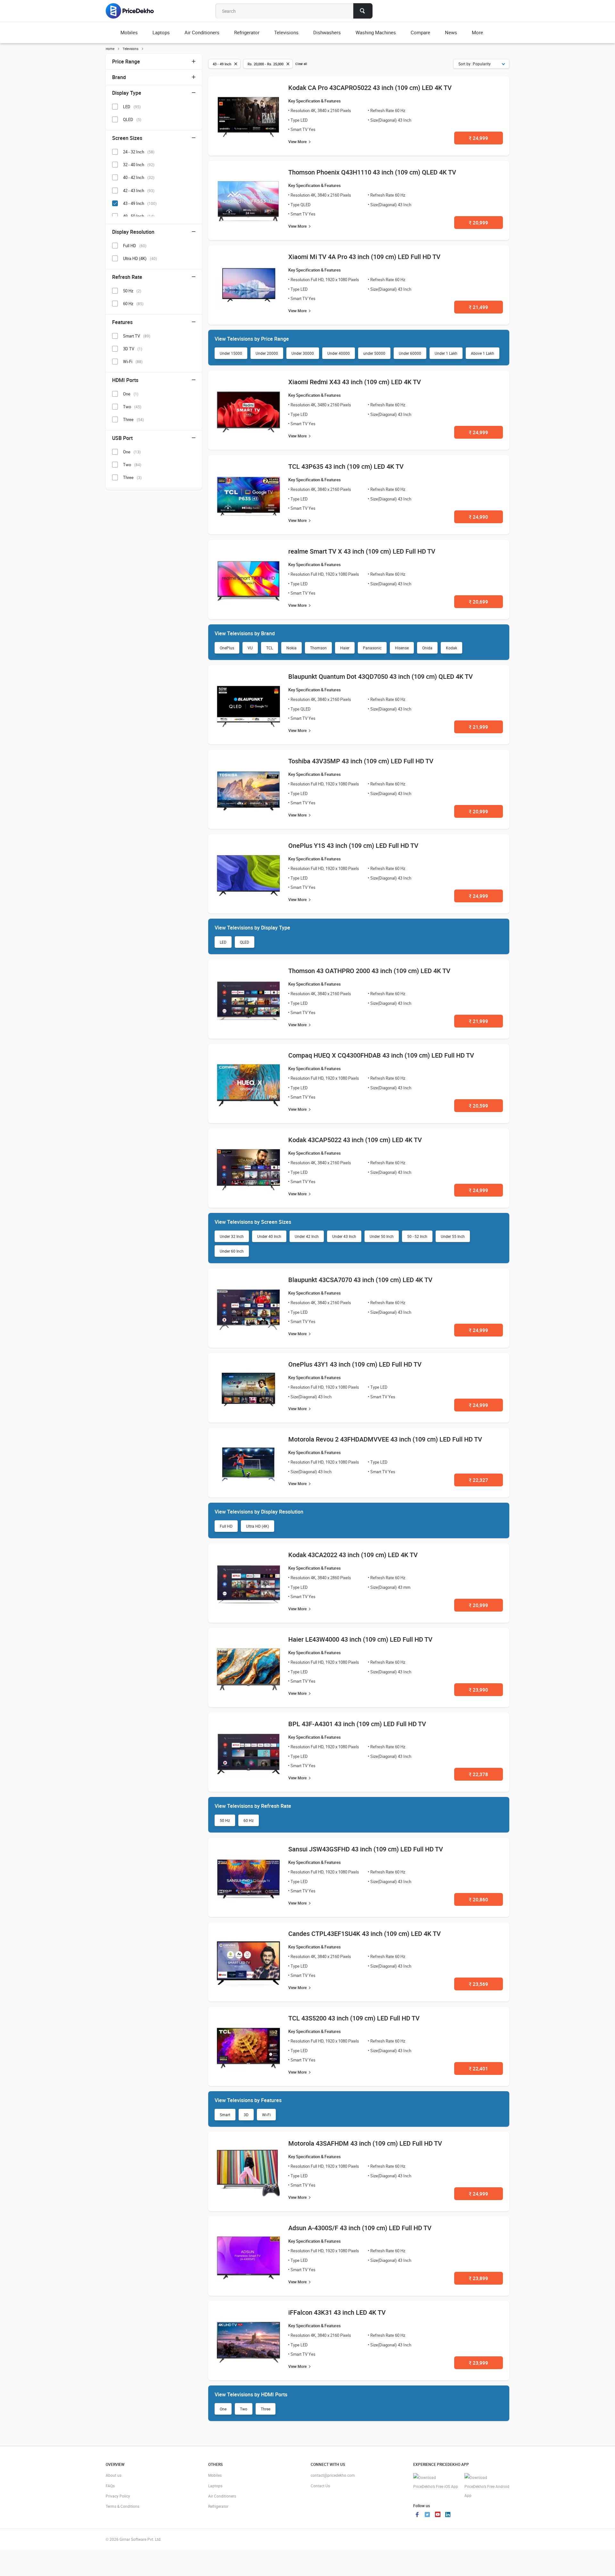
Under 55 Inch (453, 1236)
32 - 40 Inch (139, 165)
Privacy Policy (118, 2496)
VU (250, 648)
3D (246, 2115)
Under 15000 (231, 353)
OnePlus (227, 648)
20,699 (479, 602)
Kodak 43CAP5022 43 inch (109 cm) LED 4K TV (355, 1140)
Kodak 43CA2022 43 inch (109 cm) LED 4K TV (353, 1555)
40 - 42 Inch (139, 177)
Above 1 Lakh (483, 353)
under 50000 (374, 353)
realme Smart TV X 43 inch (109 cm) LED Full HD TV (362, 551)
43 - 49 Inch (140, 203)
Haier (345, 648)
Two (244, 2409)
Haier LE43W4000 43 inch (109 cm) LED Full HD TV (360, 1639)
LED (223, 942)
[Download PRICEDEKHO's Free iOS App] (436, 2482)
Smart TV (137, 336)
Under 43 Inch (344, 1236)
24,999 (479, 138)
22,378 (479, 1774)
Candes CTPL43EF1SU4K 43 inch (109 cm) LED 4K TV (365, 1934)
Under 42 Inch (307, 1236)
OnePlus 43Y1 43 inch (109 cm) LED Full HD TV (355, 1364)
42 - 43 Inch (139, 191)
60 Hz (249, 1820)
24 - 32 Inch (139, 152)
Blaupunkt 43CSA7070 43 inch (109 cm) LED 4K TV (360, 1280)
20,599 (479, 1106)
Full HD (226, 1526)
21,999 (479, 727)
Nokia (291, 648)
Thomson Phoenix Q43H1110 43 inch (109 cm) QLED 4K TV (372, 172)
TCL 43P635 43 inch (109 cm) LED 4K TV (346, 466)
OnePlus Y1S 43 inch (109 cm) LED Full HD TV (353, 845)
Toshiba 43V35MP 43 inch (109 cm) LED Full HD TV (361, 761)
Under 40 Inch (269, 1236)
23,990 (479, 1690)
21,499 (479, 307)
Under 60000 (410, 353)
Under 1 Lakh (446, 353)
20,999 (479, 223)
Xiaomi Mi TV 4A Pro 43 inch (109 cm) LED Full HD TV (364, 257)
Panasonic (372, 648)
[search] (363, 11)
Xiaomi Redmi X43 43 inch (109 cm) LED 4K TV (355, 382)
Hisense (402, 648)
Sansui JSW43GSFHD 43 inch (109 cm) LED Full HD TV (366, 1849)
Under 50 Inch (382, 1236)
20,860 (479, 1899)
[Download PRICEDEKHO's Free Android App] (487, 2487)
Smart (225, 2115)
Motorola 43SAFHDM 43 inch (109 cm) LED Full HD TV (365, 2143)
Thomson (318, 648)
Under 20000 (267, 353)
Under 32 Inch (232, 1236)
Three (266, 2409)
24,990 (479, 517)
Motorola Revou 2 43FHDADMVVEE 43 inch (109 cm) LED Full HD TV (385, 1439)
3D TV (133, 349)
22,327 (479, 1480)
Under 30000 (303, 353)
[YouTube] (438, 2515)
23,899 (479, 2278)
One (223, 2409)
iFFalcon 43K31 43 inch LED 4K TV (337, 2312)
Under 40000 (339, 353)
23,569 (479, 1984)
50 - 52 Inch (417, 1236)
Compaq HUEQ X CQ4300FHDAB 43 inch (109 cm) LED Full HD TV (381, 1055)
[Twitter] (427, 2515)
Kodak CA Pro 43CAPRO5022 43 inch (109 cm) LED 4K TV (370, 88)
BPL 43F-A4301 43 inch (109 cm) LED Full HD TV (357, 1724)
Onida (427, 648)
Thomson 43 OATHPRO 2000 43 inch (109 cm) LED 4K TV (369, 971)
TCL (270, 648)
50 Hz (225, 1820)
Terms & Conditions (123, 2506)
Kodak (451, 648)
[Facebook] (417, 2515)
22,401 (479, 2068)
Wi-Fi (266, 2115)
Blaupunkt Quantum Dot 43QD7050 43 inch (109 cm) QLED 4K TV (381, 676)
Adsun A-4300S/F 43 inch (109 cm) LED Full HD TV (360, 2228)
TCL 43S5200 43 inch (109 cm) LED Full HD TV (354, 2018)
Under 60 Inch (232, 1251)
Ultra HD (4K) (258, 1526)
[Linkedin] (448, 2515)
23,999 (479, 2363)
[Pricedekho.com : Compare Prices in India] (134, 11)
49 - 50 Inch (139, 216)
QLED (245, 942)
